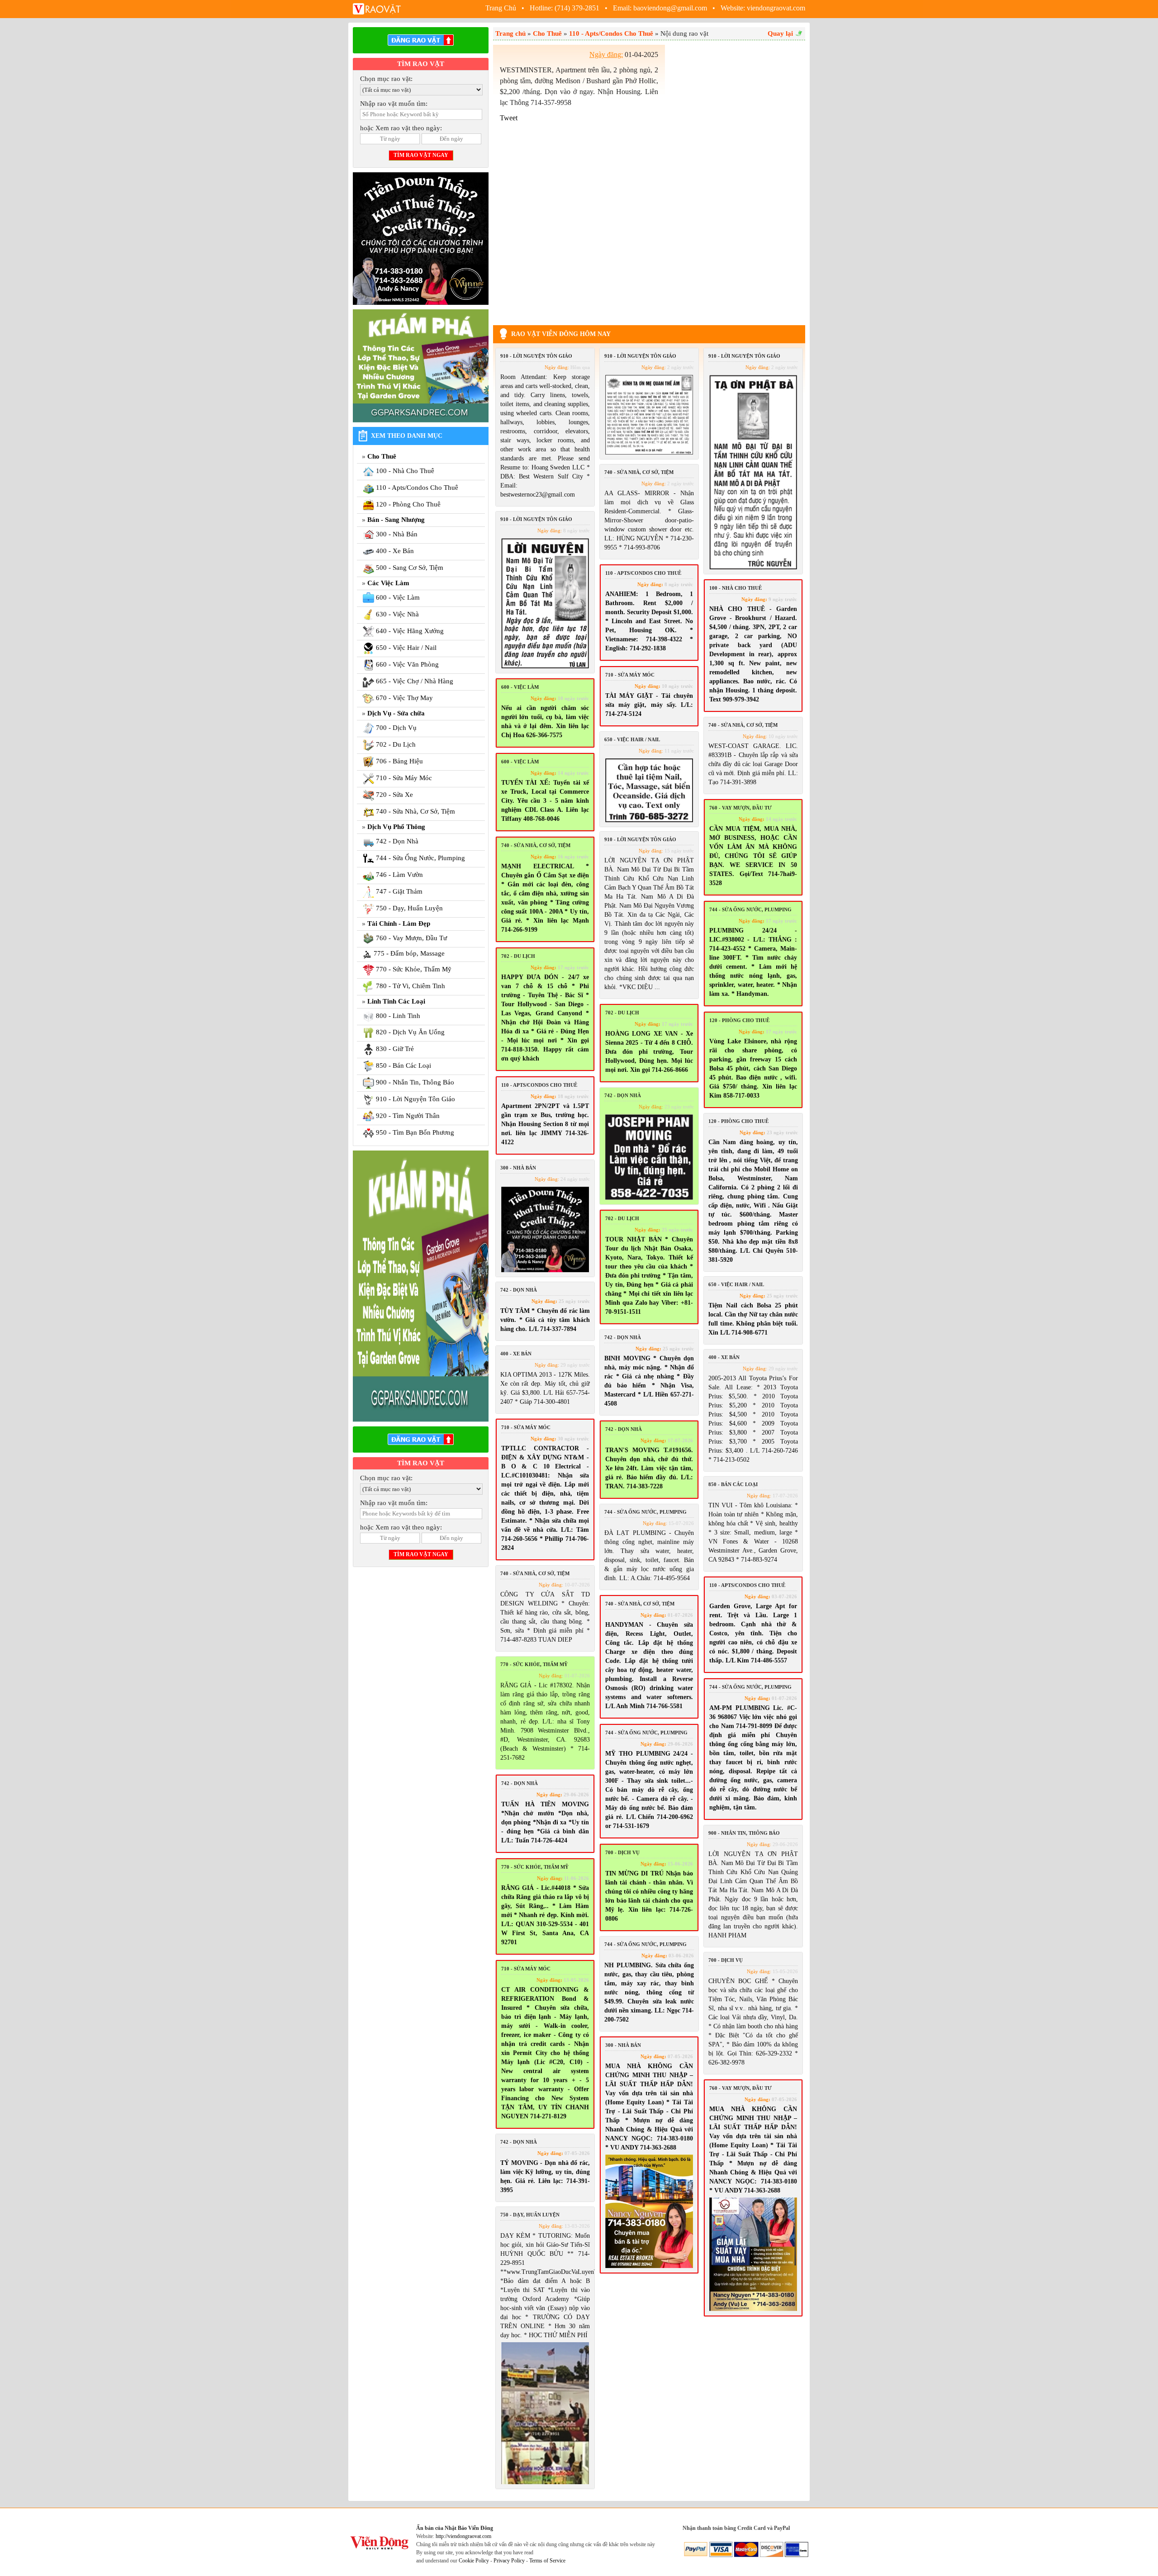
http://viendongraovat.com (463, 2536)
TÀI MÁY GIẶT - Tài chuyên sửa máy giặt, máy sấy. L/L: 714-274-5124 (649, 705)
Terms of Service (547, 2561)
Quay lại (780, 33)
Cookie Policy (474, 2561)
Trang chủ (510, 33)
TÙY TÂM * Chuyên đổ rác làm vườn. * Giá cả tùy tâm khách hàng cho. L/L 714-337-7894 (545, 1320)
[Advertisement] (737, 180)
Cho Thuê (382, 456)
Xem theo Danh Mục (407, 436)
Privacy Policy (509, 2561)
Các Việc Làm (388, 583)
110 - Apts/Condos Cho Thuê (611, 33)
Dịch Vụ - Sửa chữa (396, 713)
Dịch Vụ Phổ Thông (396, 827)
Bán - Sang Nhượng (396, 520)
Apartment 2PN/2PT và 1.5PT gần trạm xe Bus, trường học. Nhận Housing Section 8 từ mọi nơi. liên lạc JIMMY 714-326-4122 (545, 1124)
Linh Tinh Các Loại (396, 1001)
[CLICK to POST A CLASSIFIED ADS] (421, 40)
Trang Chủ (502, 8)
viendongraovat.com (776, 8)
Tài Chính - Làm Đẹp (399, 923)
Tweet (509, 118)
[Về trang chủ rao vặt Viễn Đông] (378, 8)
